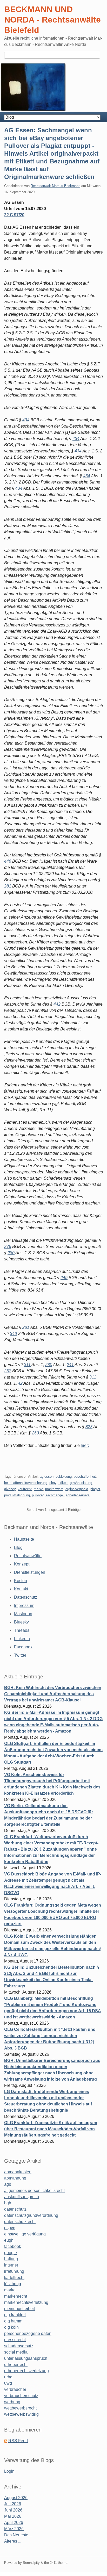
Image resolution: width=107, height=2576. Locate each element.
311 (27, 1365)
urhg (8, 2377)
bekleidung (64, 1477)
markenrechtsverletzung (26, 2302)
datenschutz (15, 2209)
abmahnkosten (18, 2172)
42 (20, 1383)
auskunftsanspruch (22, 2197)
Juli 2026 (13, 2504)
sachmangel (55, 1495)
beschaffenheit (85, 1477)
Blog (18, 1547)
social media (16, 2352)
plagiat (95, 1489)
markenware (54, 1489)
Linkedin (22, 1639)
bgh (8, 2203)
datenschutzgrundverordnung (31, 2215)
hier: (85, 1445)
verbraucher (15, 2389)
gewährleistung (81, 1483)
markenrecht (16, 2296)
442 (57, 1004)
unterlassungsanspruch (26, 2358)
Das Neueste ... (18, 2535)
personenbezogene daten (28, 2333)
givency (10, 1489)
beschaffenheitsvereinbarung (26, 1483)
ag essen (47, 1477)
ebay (53, 1483)
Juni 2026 (13, 2510)
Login (9, 2471)
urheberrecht (16, 2365)
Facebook (23, 1647)
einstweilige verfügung (25, 2234)
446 (8, 861)
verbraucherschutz (21, 2396)
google (11, 2253)
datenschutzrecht (20, 2222)
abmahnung (15, 2178)
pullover (38, 1495)
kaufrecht (25, 1489)
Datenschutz (26, 1597)
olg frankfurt (15, 2315)
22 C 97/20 (14, 215)
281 (8, 886)
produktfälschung (17, 1495)
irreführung (14, 2271)
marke (38, 1489)
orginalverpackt (77, 1489)
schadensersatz (78, 1495)
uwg (8, 2383)
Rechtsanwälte (28, 1556)
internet (11, 2265)
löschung (13, 2284)
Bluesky (21, 1622)
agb (8, 2184)
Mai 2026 (13, 2516)
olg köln (11, 2327)
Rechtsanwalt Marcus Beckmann (55, 186)
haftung (11, 2259)
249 (64, 1278)
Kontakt (21, 1589)
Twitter (20, 1655)
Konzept (22, 1564)
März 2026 (14, 2529)
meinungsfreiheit (19, 2309)
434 (26, 420)
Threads (22, 1630)
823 (89, 1427)
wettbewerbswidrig (21, 2414)
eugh (9, 2240)
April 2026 (14, 2523)
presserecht (15, 2340)
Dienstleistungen (30, 1572)
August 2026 (16, 2498)
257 (8, 1371)
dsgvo (10, 2228)
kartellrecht (14, 2278)
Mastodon (23, 1614)
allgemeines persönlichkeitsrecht (34, 2191)
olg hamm (13, 2321)
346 (13, 1334)
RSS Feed (18, 2441)
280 (11, 1253)
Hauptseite (24, 1539)
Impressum (24, 1606)
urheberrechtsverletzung (26, 2371)
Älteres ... (13, 2541)
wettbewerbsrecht (20, 2408)
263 (35, 1433)
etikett (63, 1483)
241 (70, 1365)
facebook (13, 2246)
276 (8, 1247)
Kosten (21, 1581)
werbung (12, 2402)
